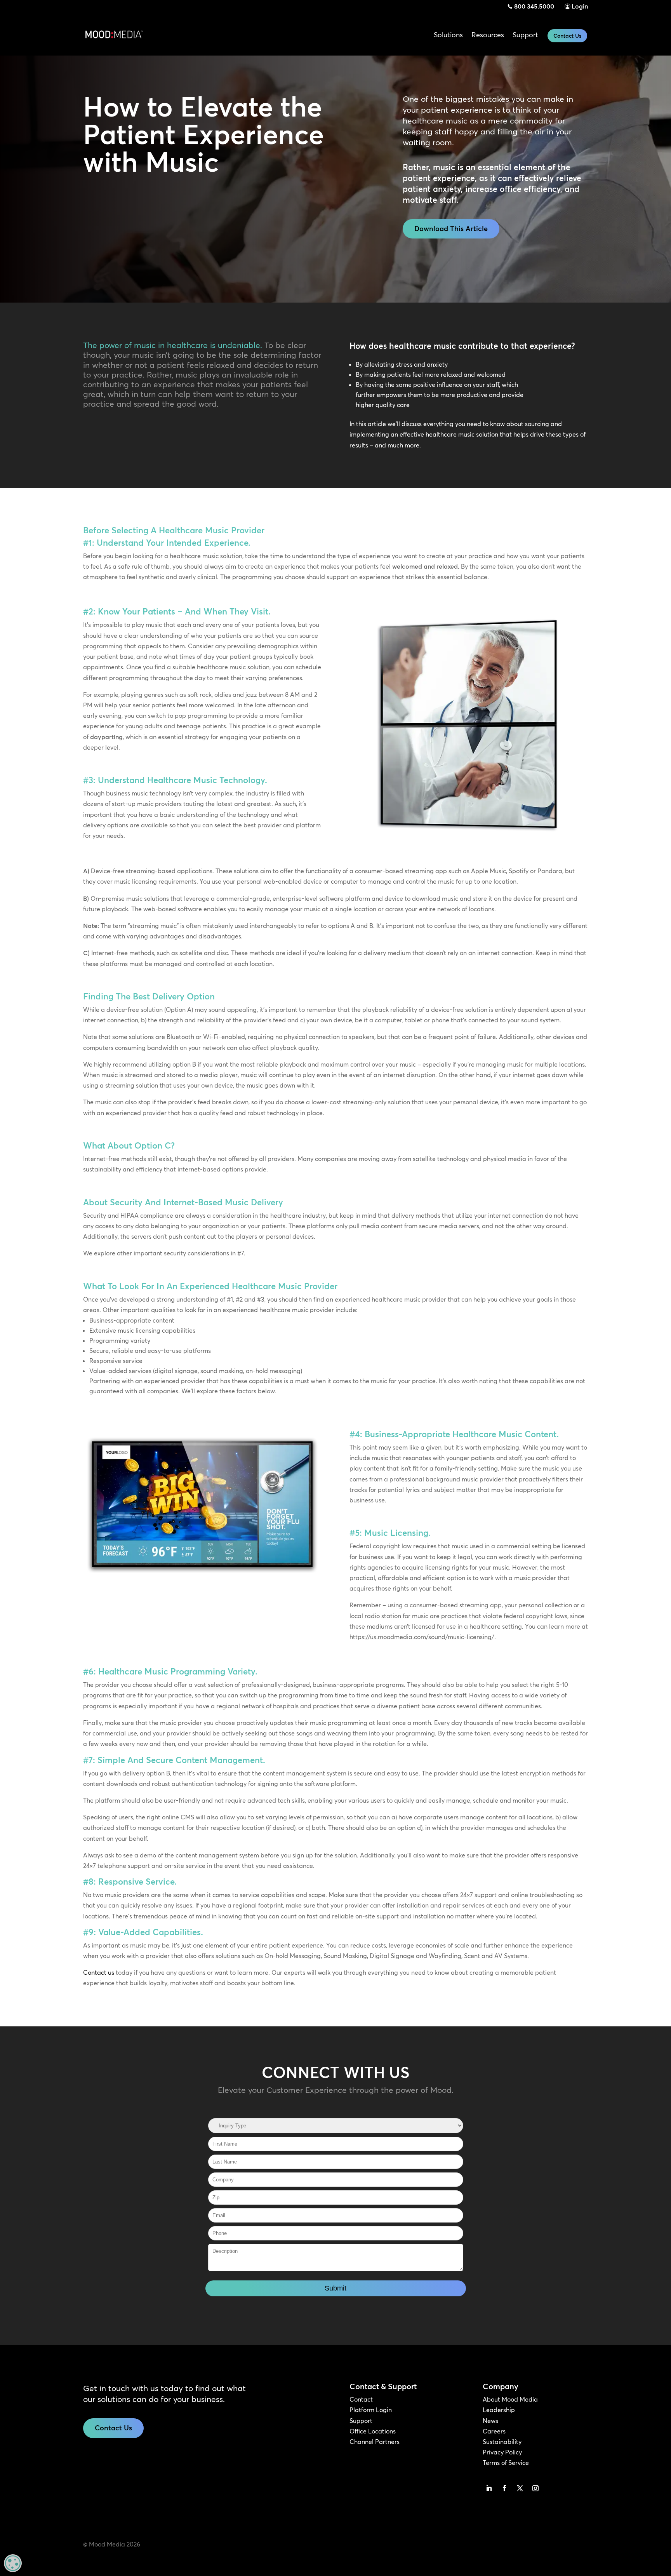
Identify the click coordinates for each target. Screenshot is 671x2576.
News (490, 2421)
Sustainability (502, 2442)
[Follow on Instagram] (535, 2488)
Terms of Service (506, 2463)
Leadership (499, 2410)
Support (361, 2421)
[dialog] (13, 2563)
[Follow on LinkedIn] (489, 2488)
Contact (361, 2399)
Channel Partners (375, 2442)
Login (580, 6)
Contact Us (567, 36)
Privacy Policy (502, 2452)
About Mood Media (510, 2399)
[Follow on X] (520, 2488)
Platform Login (371, 2410)
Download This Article (451, 229)
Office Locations (373, 2431)
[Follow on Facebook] (504, 2488)
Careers (494, 2431)
